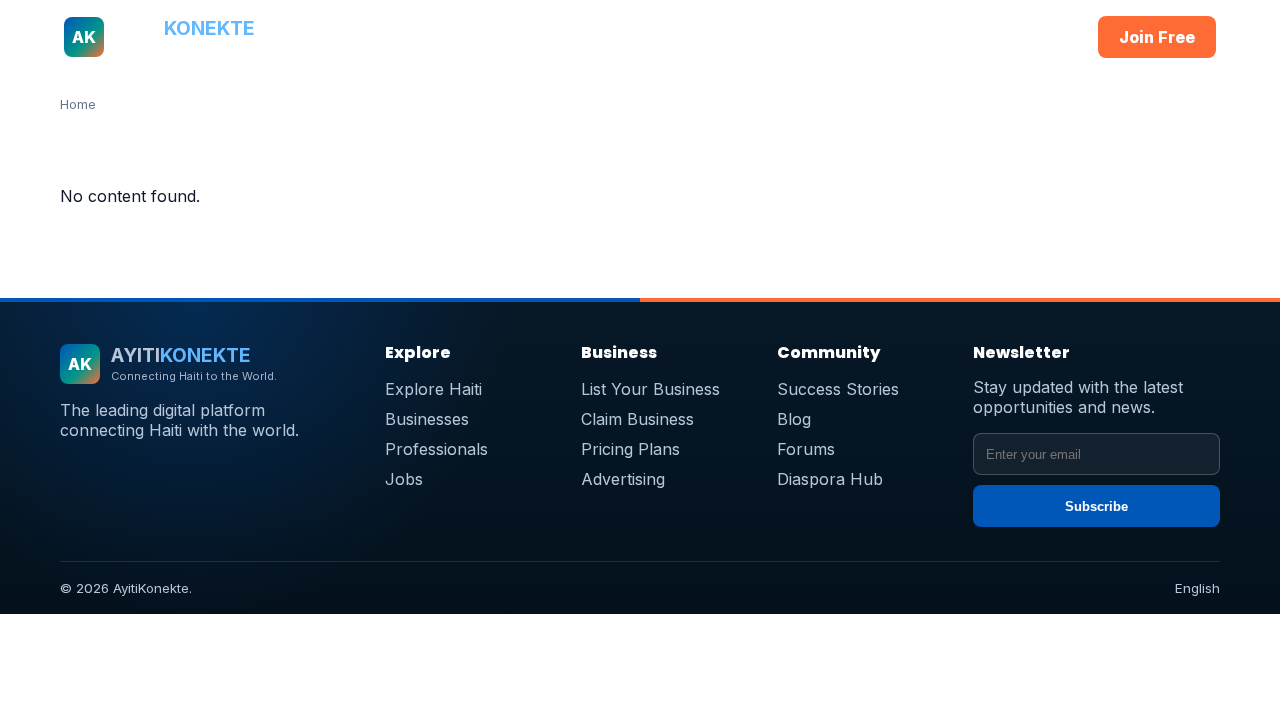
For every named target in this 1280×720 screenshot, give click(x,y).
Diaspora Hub (830, 479)
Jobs (783, 37)
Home (336, 37)
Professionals (618, 37)
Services (716, 37)
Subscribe (1096, 506)
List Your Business (650, 389)
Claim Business (637, 419)
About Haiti (413, 37)
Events (940, 37)
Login (1042, 37)
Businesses (510, 37)
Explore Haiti (433, 389)
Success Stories (838, 389)
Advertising (623, 479)
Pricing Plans (630, 449)
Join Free (1157, 37)
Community (858, 37)
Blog (794, 419)
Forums (806, 449)
